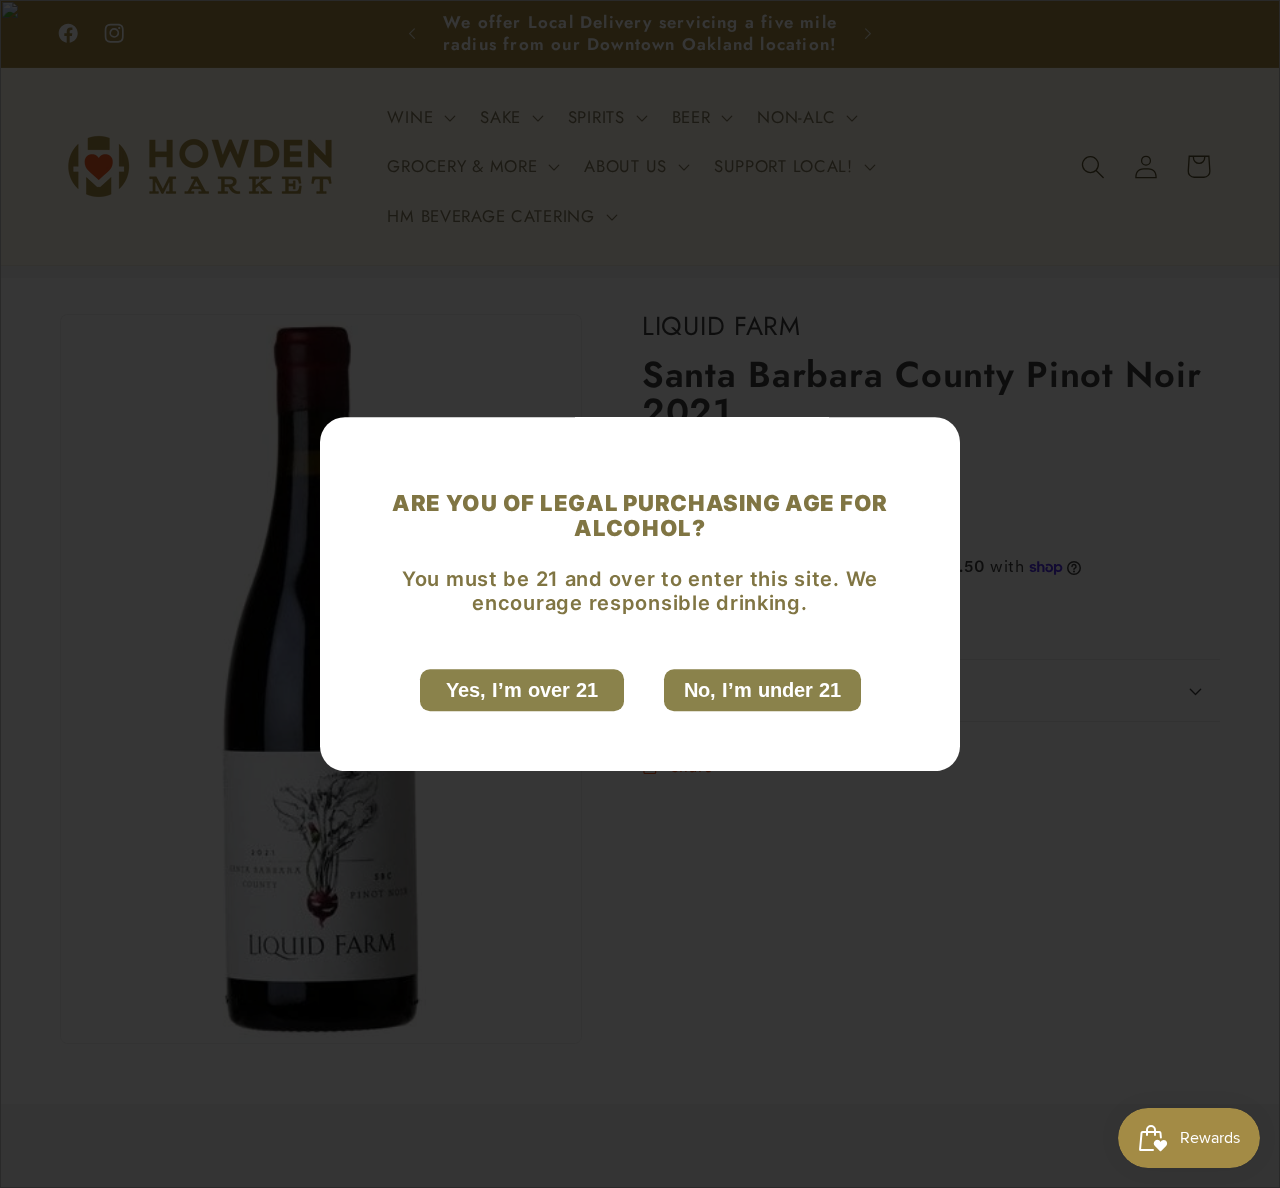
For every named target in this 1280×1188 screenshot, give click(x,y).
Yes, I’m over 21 (522, 690)
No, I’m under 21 (762, 690)
